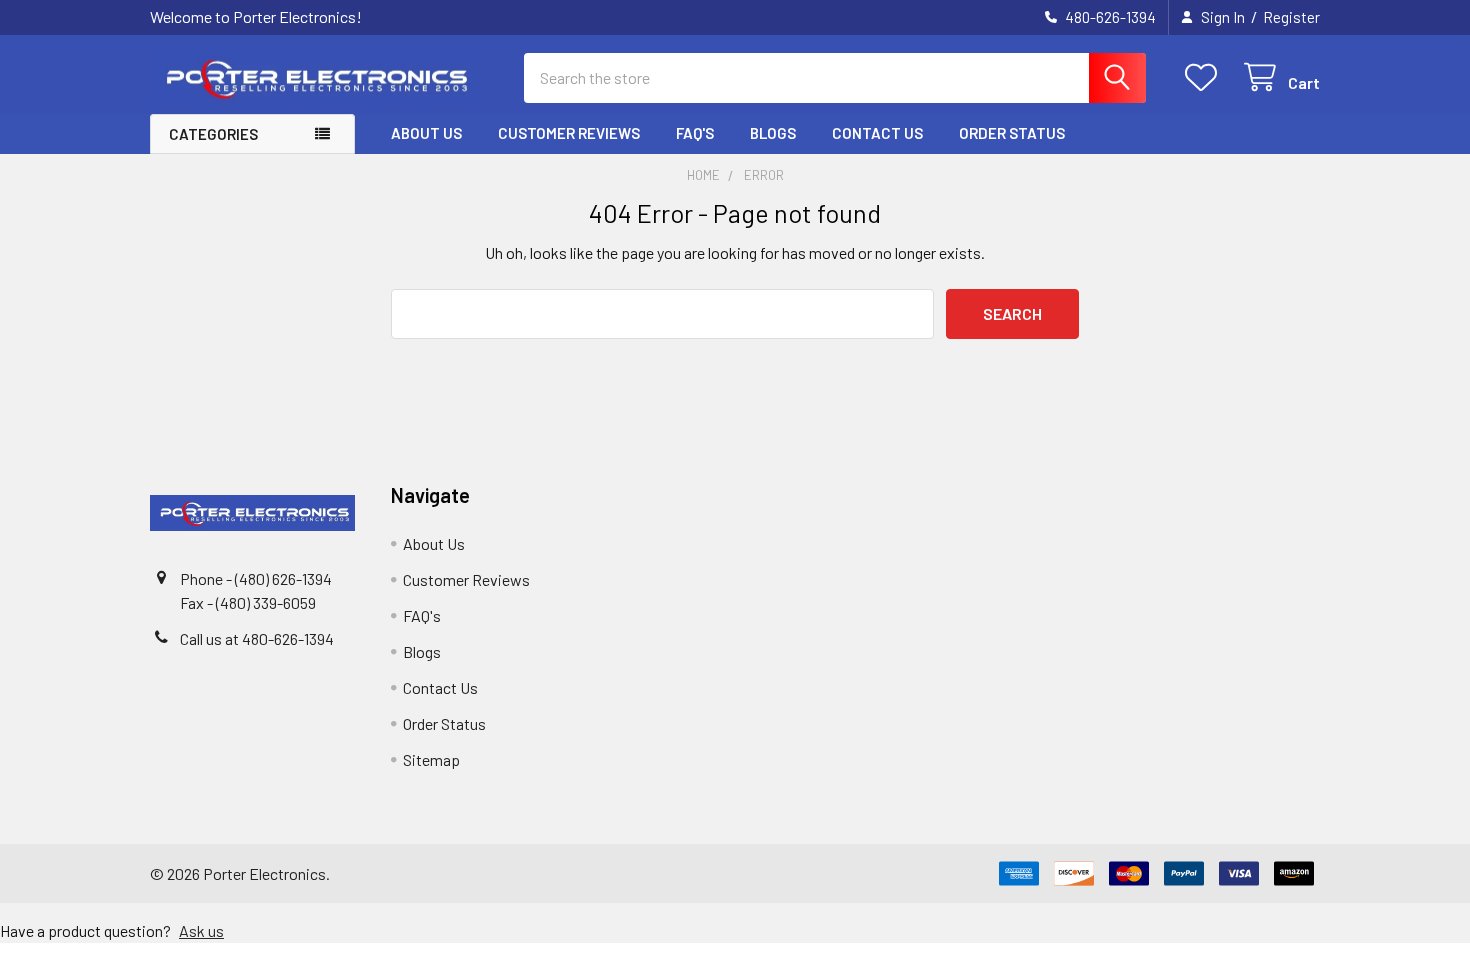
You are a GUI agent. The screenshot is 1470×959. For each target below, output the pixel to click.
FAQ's (695, 133)
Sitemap (431, 759)
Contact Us (877, 133)
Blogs (773, 133)
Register (1291, 17)
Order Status (1012, 133)
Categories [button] (213, 134)
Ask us (201, 930)
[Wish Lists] (1205, 77)
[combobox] (835, 78)
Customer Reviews (569, 133)
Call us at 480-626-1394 (257, 638)
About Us (426, 133)
